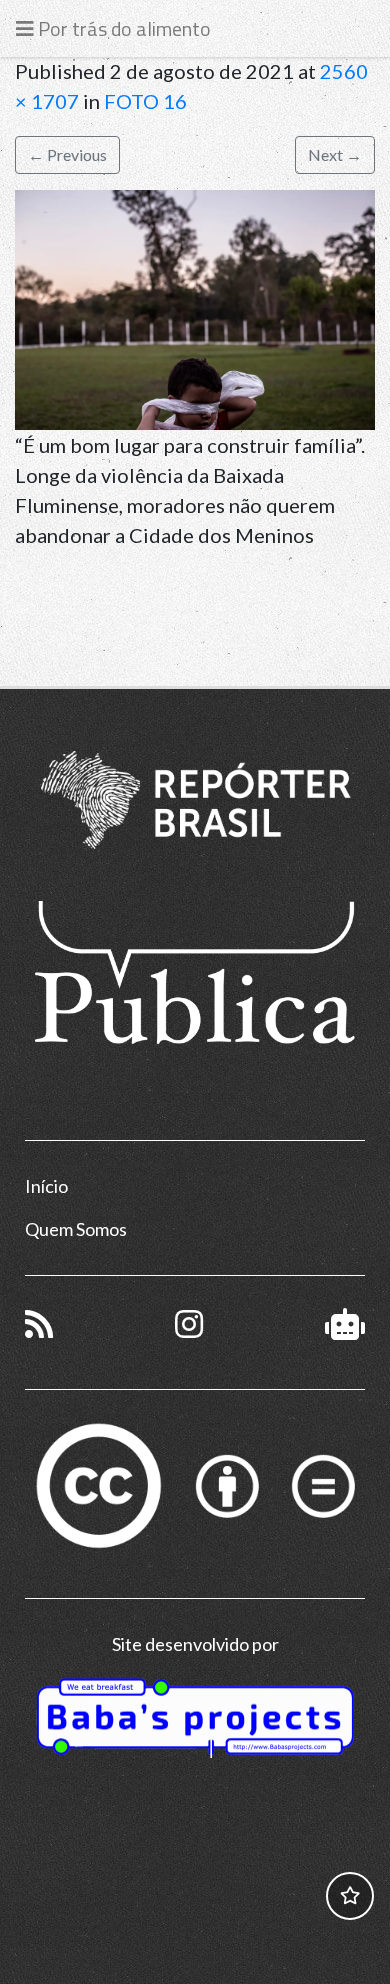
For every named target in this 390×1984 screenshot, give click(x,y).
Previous (67, 154)
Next (335, 154)
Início (46, 1186)
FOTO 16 (145, 101)
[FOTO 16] (195, 307)
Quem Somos (76, 1229)
